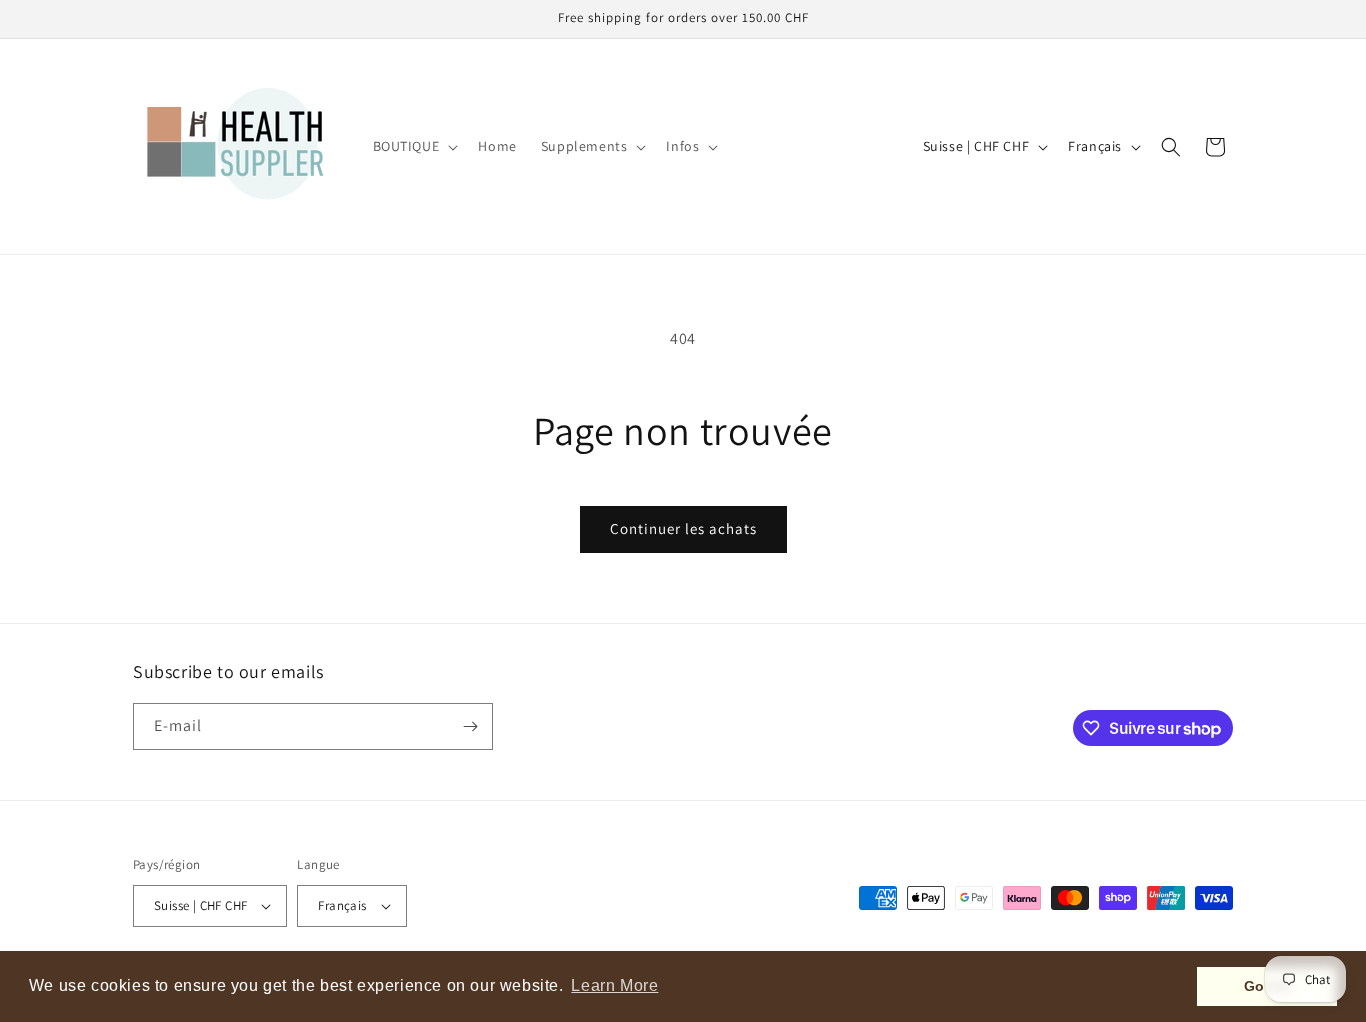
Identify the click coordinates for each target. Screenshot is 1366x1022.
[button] (414, 146)
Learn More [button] (614, 985)
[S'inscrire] (470, 726)
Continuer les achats (683, 528)
